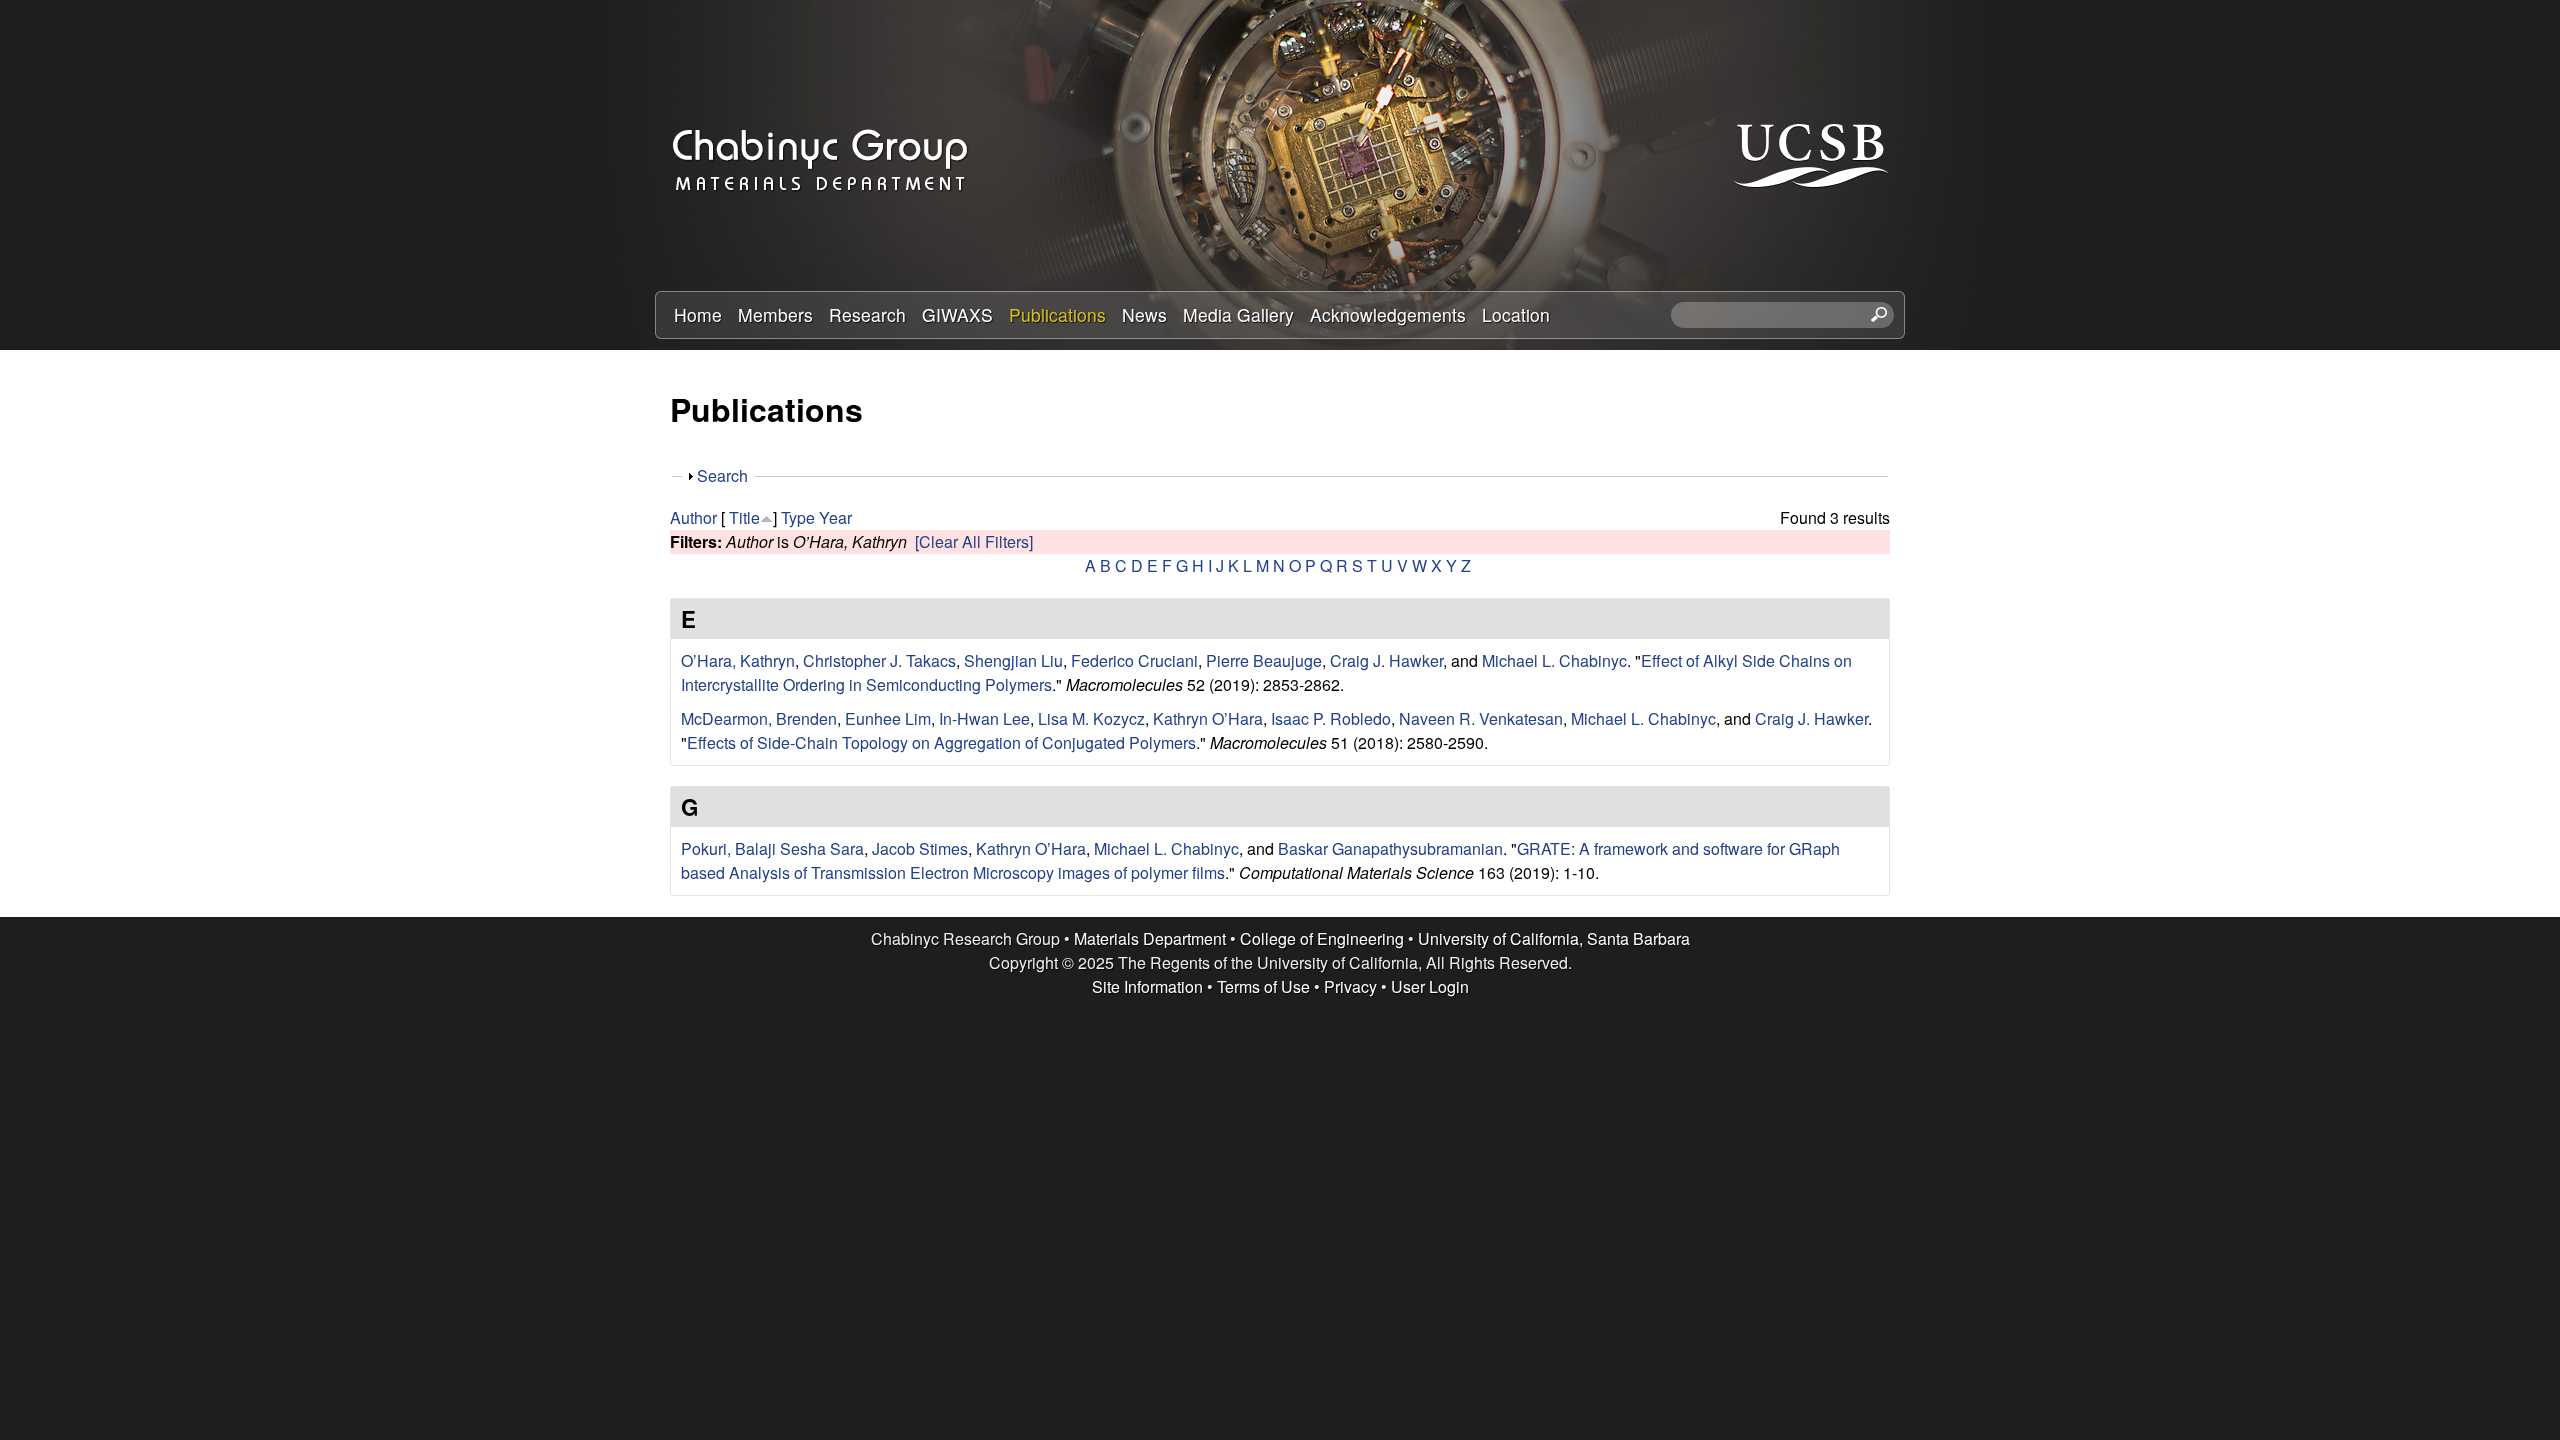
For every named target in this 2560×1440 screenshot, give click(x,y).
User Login (1430, 986)
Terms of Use (1263, 986)
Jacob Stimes (920, 848)
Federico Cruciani (1134, 660)
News (1144, 314)
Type (798, 517)
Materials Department (1150, 938)
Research (867, 314)
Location (1516, 314)
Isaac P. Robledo (1331, 718)
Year (835, 517)
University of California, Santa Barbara (1554, 938)
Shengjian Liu (1013, 660)
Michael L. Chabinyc (1554, 660)
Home (698, 314)
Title (744, 517)
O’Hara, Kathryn (738, 660)
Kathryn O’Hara (1208, 718)
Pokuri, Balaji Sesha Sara (772, 848)
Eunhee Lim (888, 718)
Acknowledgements (1388, 314)
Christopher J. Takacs (879, 660)
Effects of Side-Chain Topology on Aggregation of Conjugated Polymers (941, 742)
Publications (1057, 314)
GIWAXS (957, 314)
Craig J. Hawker (1386, 660)
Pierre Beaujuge (1264, 660)
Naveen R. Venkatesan (1481, 718)
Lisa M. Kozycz (1091, 718)
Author (693, 517)
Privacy (1350, 986)
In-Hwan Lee (984, 718)
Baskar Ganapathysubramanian (1390, 848)
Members (775, 314)
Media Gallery (1238, 314)
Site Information (1147, 986)
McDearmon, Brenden (759, 718)
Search (722, 475)
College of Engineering (1322, 938)
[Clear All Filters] (974, 541)
